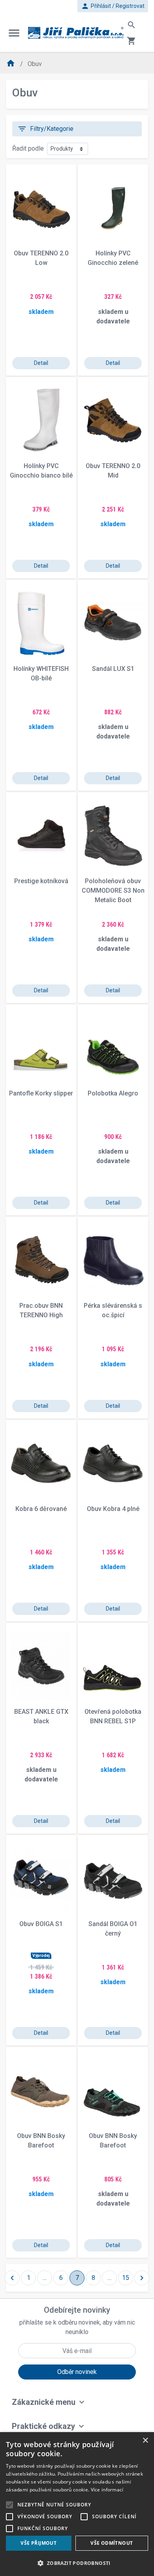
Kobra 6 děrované (41, 1509)
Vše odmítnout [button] (112, 2543)
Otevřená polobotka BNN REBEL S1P (113, 1716)
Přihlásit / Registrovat (113, 6)
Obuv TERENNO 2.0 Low (41, 258)
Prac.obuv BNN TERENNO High (41, 1310)
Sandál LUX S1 (113, 669)
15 (126, 2278)
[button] (77, 2563)
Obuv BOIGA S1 (41, 1924)
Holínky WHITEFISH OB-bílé (41, 673)
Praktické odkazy (43, 2426)
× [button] (145, 2441)
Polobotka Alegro (113, 1093)
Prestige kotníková (41, 881)
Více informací (107, 2490)
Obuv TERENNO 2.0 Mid (113, 471)
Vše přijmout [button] (38, 2543)
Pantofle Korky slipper (41, 1093)
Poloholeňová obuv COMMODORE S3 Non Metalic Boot (113, 890)
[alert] (77, 2504)
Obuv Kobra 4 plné (113, 1509)
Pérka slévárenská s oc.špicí (113, 1310)
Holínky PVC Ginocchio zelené (113, 258)
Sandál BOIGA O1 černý (113, 1929)
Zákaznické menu (44, 2402)
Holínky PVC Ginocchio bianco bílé (41, 471)
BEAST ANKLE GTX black (41, 1716)
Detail (41, 363)
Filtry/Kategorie (45, 129)
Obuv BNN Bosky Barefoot (41, 2141)
